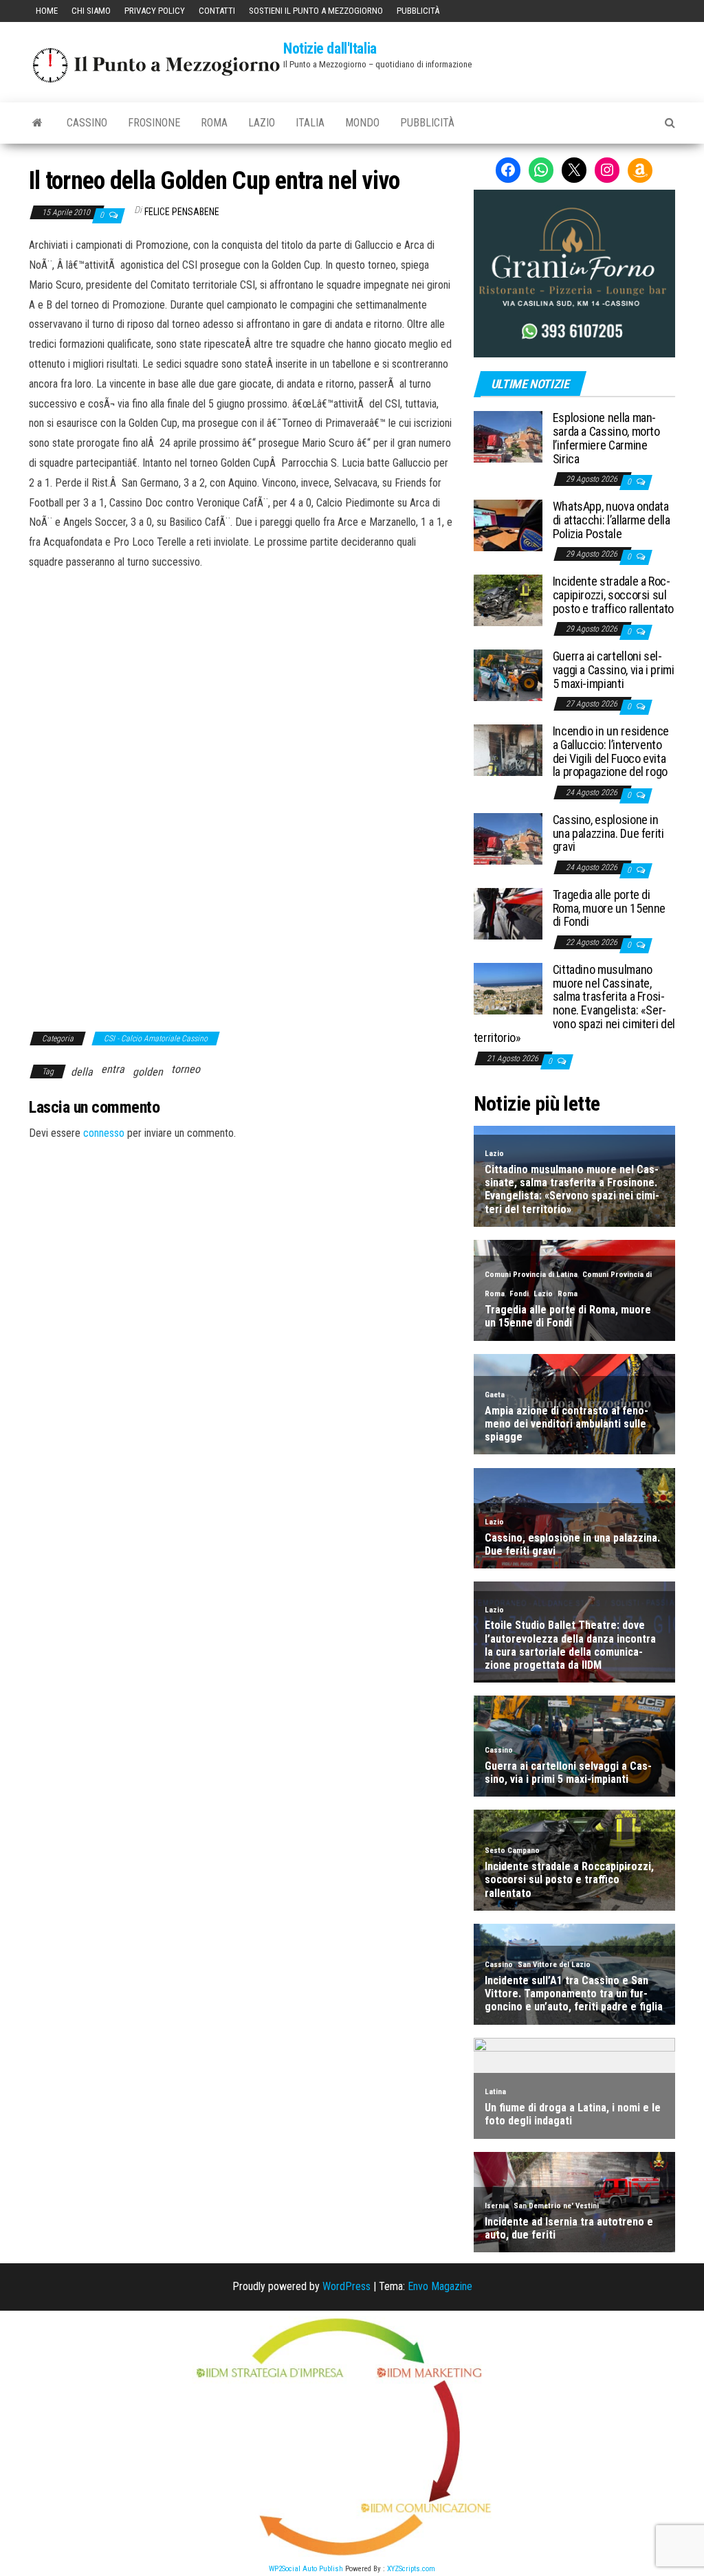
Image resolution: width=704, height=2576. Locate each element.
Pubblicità (418, 11)
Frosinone (154, 123)
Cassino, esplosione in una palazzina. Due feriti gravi (608, 833)
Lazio (262, 123)
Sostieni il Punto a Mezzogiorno (316, 11)
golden (148, 1072)
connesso (104, 1133)
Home (47, 11)
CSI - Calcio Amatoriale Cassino (156, 1039)
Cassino (87, 123)
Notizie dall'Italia (330, 48)
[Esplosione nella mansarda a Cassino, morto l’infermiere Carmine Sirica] (508, 436)
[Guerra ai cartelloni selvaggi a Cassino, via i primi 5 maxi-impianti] (508, 675)
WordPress (346, 2286)
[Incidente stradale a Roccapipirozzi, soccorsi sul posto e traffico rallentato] (508, 600)
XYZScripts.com (411, 2569)
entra (113, 1069)
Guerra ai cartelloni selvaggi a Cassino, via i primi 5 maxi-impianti (614, 670)
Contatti (217, 11)
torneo (186, 1069)
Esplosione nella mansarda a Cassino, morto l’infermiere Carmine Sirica (606, 438)
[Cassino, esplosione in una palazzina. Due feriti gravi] (508, 837)
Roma (214, 123)
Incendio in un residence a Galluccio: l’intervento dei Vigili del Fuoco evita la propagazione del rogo (611, 751)
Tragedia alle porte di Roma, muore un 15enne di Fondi (609, 908)
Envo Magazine (440, 2286)
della (82, 1072)
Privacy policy (155, 11)
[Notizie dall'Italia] (37, 123)
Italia (310, 123)
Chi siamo (91, 11)
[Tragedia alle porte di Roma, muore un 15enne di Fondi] (508, 912)
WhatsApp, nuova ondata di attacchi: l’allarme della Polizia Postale (612, 520)
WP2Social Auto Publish (306, 2569)
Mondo (362, 123)
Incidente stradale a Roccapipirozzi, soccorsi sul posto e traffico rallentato (613, 595)
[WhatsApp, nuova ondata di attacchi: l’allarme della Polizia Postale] (508, 525)
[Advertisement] (241, 665)
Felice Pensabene (182, 212)
